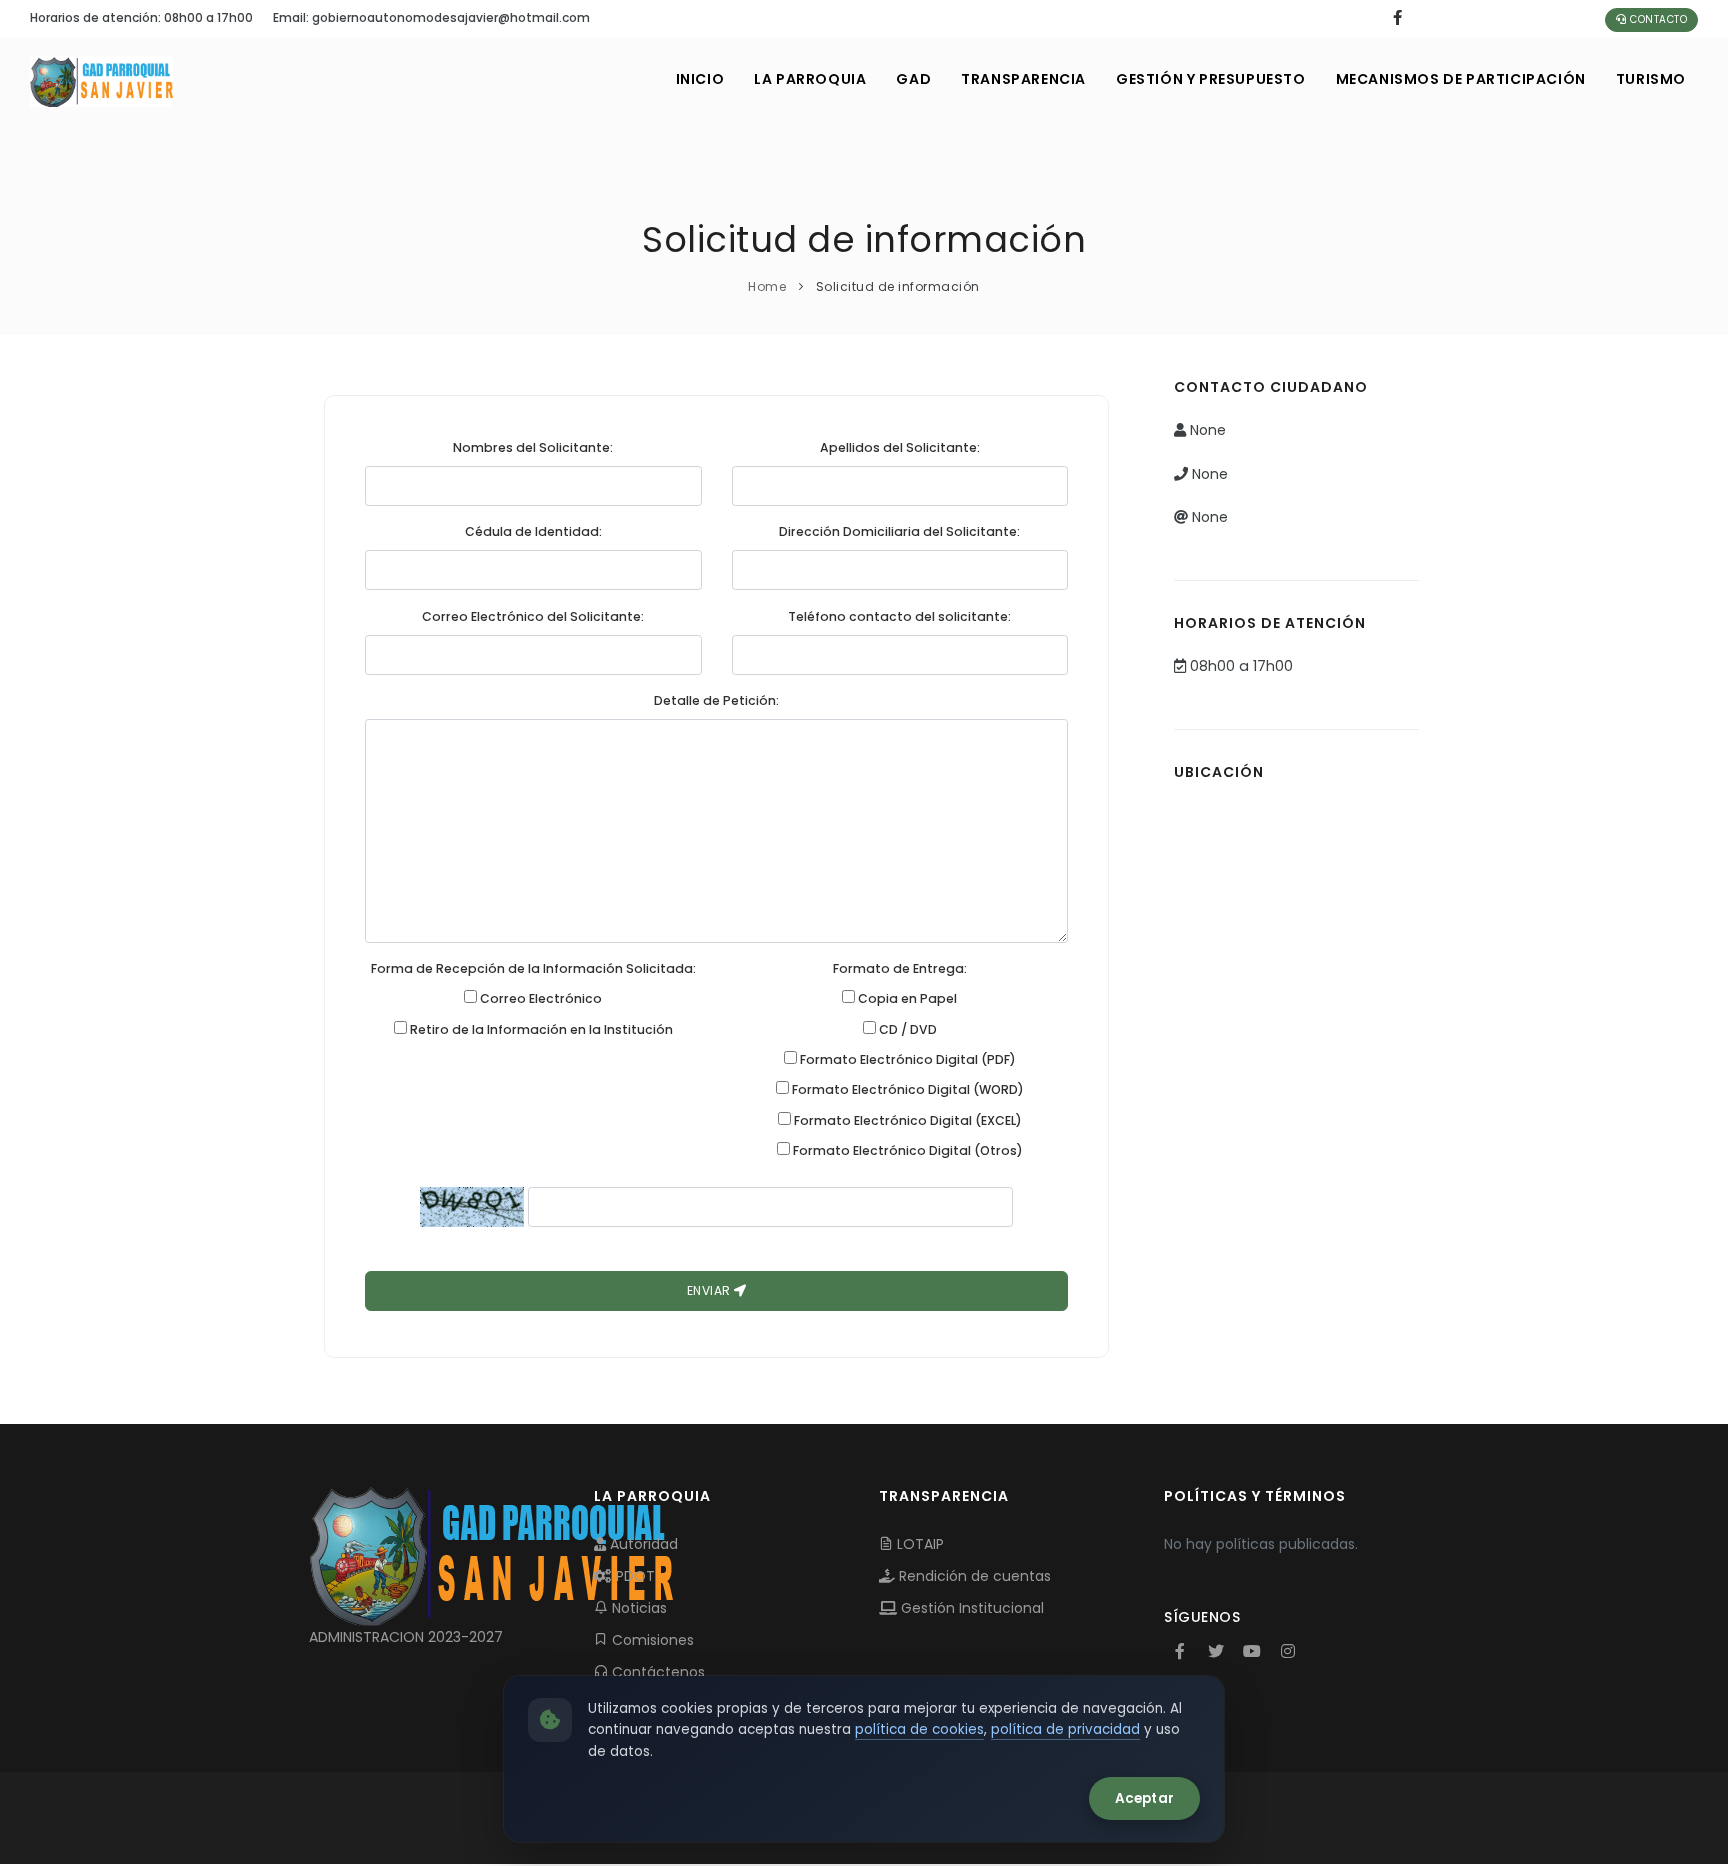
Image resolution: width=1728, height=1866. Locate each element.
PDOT (633, 1576)
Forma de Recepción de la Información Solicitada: (533, 968)
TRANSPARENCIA (1023, 79)
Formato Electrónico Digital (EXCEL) (906, 1120)
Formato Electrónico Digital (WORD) (906, 1089)
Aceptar (1144, 1798)
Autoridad (642, 1544)
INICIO (700, 79)
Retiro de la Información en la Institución (540, 1029)
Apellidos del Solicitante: (900, 447)
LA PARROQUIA (810, 79)
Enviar (711, 1290)
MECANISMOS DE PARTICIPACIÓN (1461, 79)
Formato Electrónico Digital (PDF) (906, 1059)
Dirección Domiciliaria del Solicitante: (899, 531)
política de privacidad (1065, 1729)
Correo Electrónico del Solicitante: (533, 616)
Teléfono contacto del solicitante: (899, 616)
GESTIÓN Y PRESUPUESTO (1211, 79)
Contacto (1657, 19)
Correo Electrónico (539, 998)
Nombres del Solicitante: (533, 447)
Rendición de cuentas (973, 1576)
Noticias (637, 1608)
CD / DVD (906, 1029)
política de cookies (919, 1729)
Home (767, 286)
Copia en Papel (906, 998)
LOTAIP (918, 1544)
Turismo (1651, 79)
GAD (913, 79)
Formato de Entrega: (900, 968)
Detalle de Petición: (716, 700)
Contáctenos (656, 1672)
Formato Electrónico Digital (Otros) (906, 1150)
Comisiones (651, 1640)
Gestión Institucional (970, 1608)
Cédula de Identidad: (533, 531)
